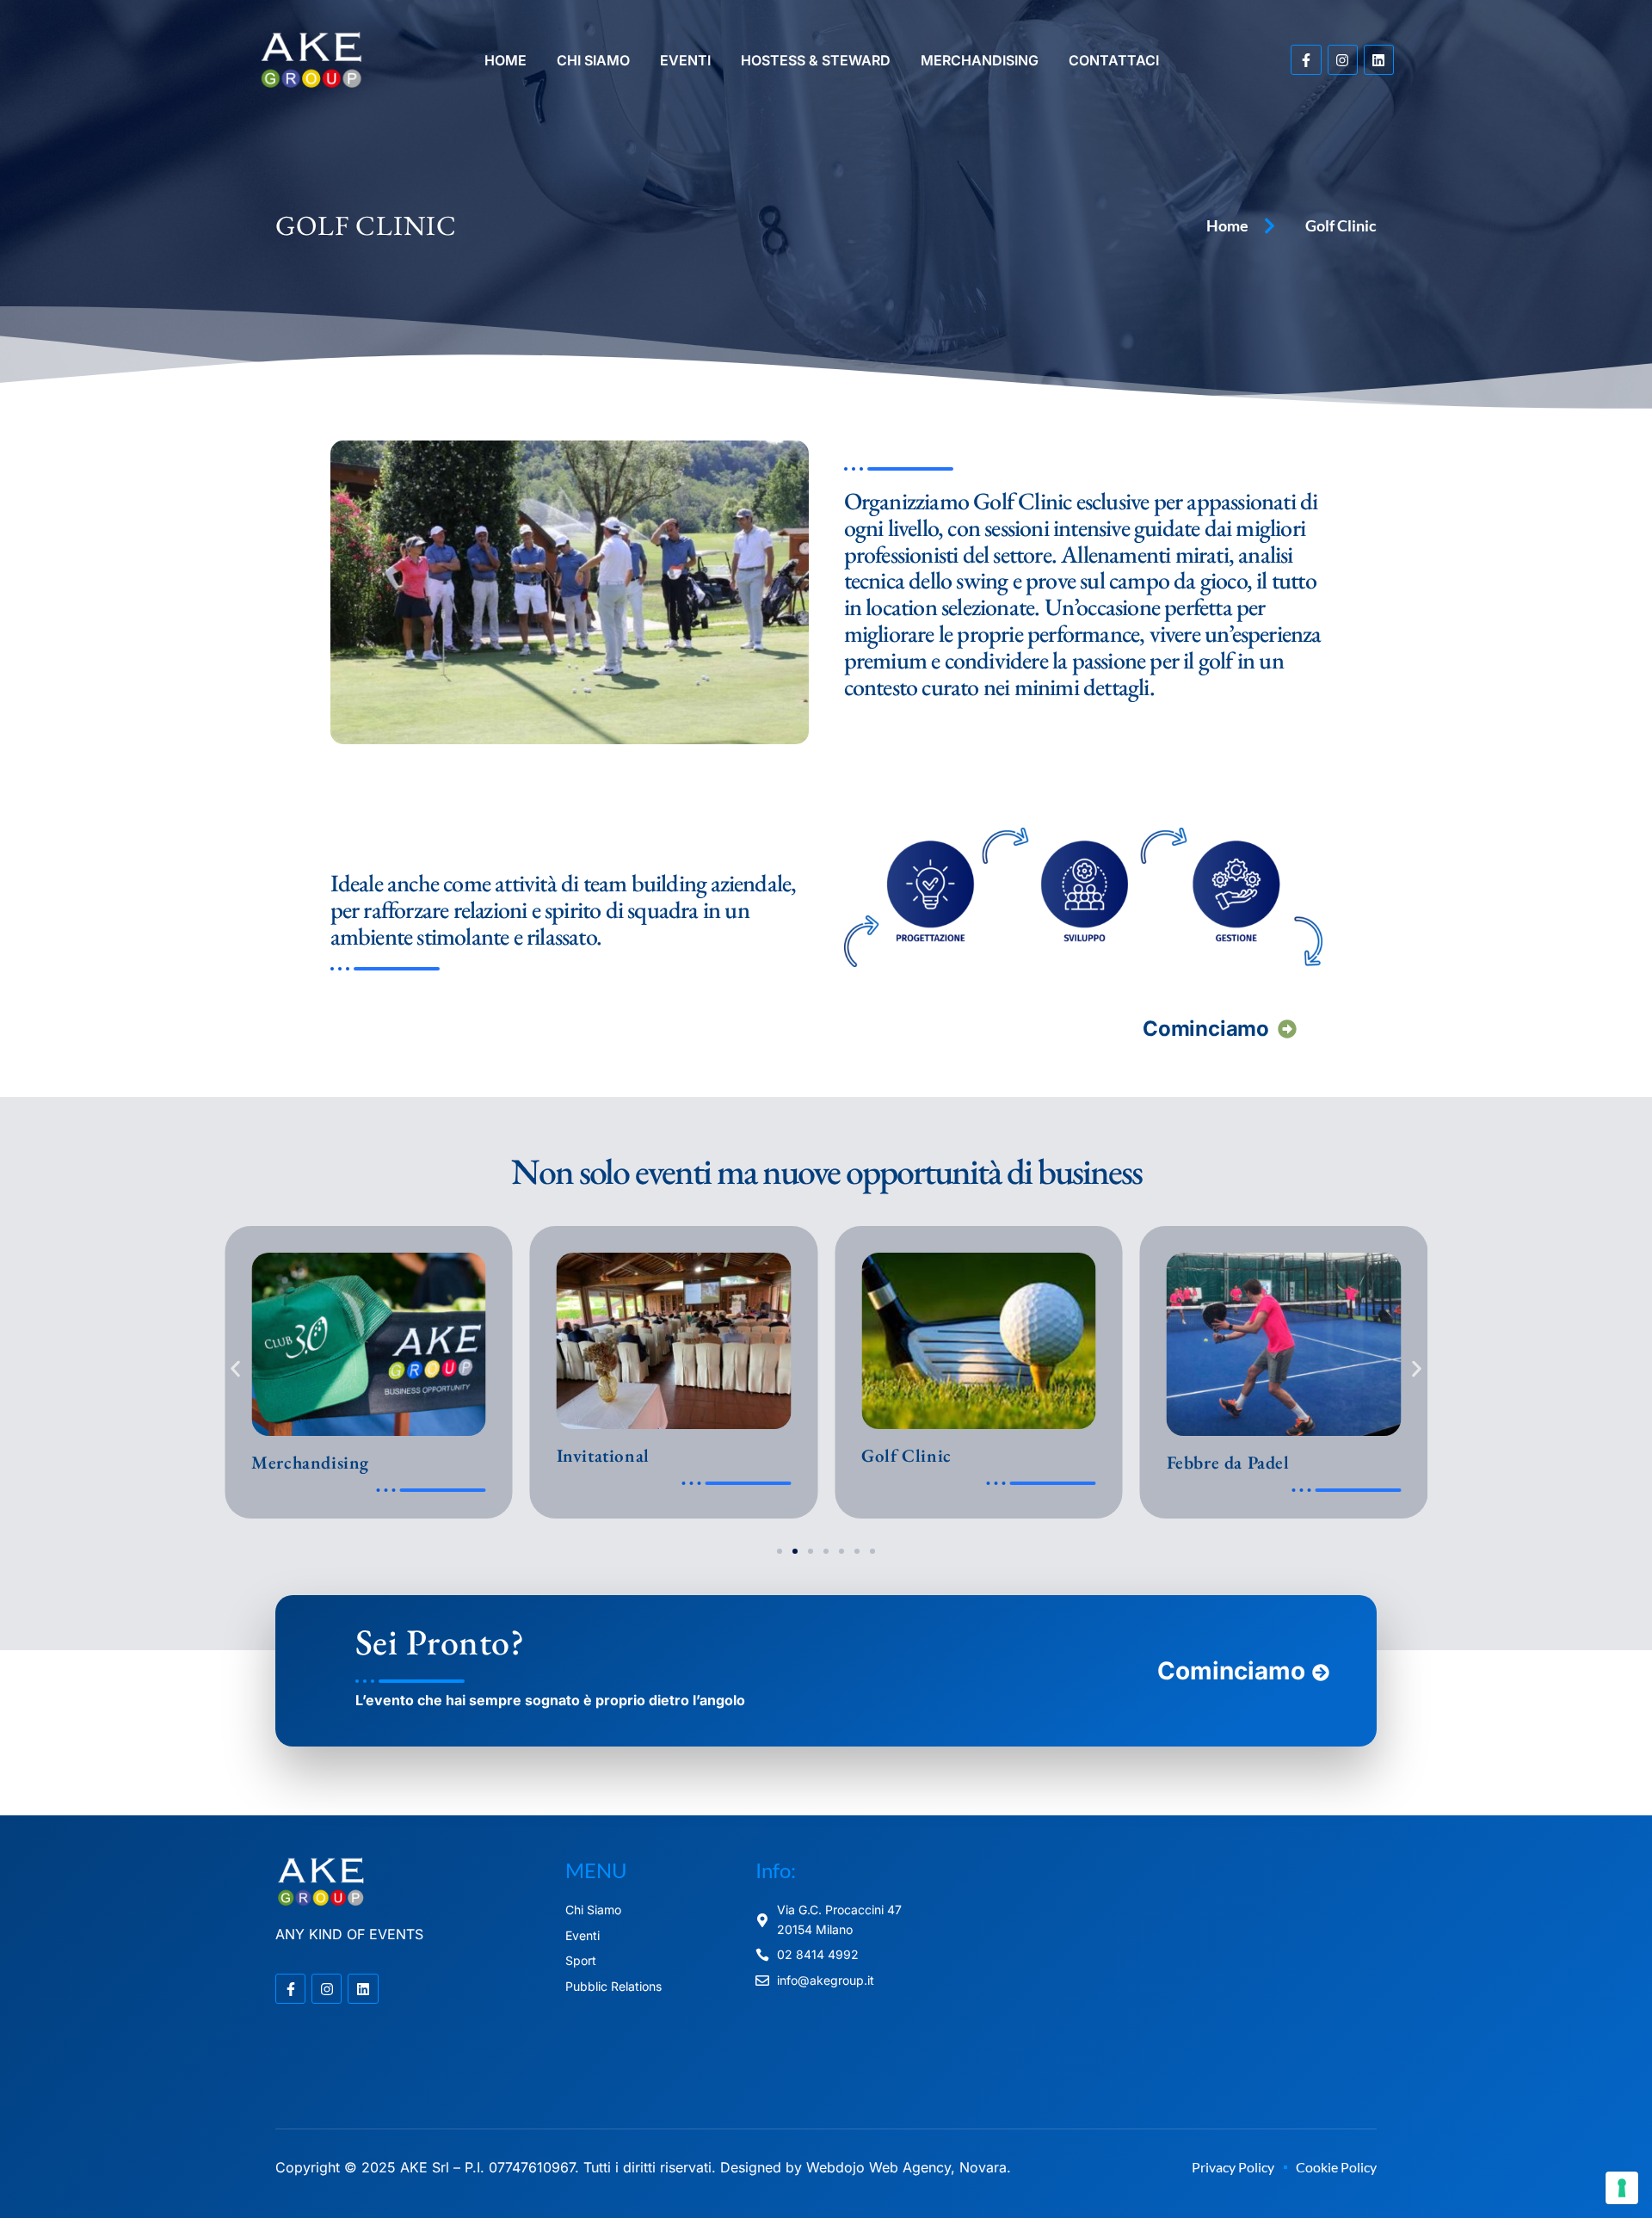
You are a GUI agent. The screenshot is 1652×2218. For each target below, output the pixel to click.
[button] (235, 1368)
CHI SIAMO (593, 60)
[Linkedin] (1379, 60)
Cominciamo (1205, 1029)
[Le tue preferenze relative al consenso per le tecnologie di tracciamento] (1622, 2188)
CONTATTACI (1114, 60)
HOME (505, 60)
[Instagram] (1343, 60)
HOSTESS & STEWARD (816, 60)
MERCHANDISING (980, 60)
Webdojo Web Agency (878, 2167)
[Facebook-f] (1306, 60)
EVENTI (685, 60)
